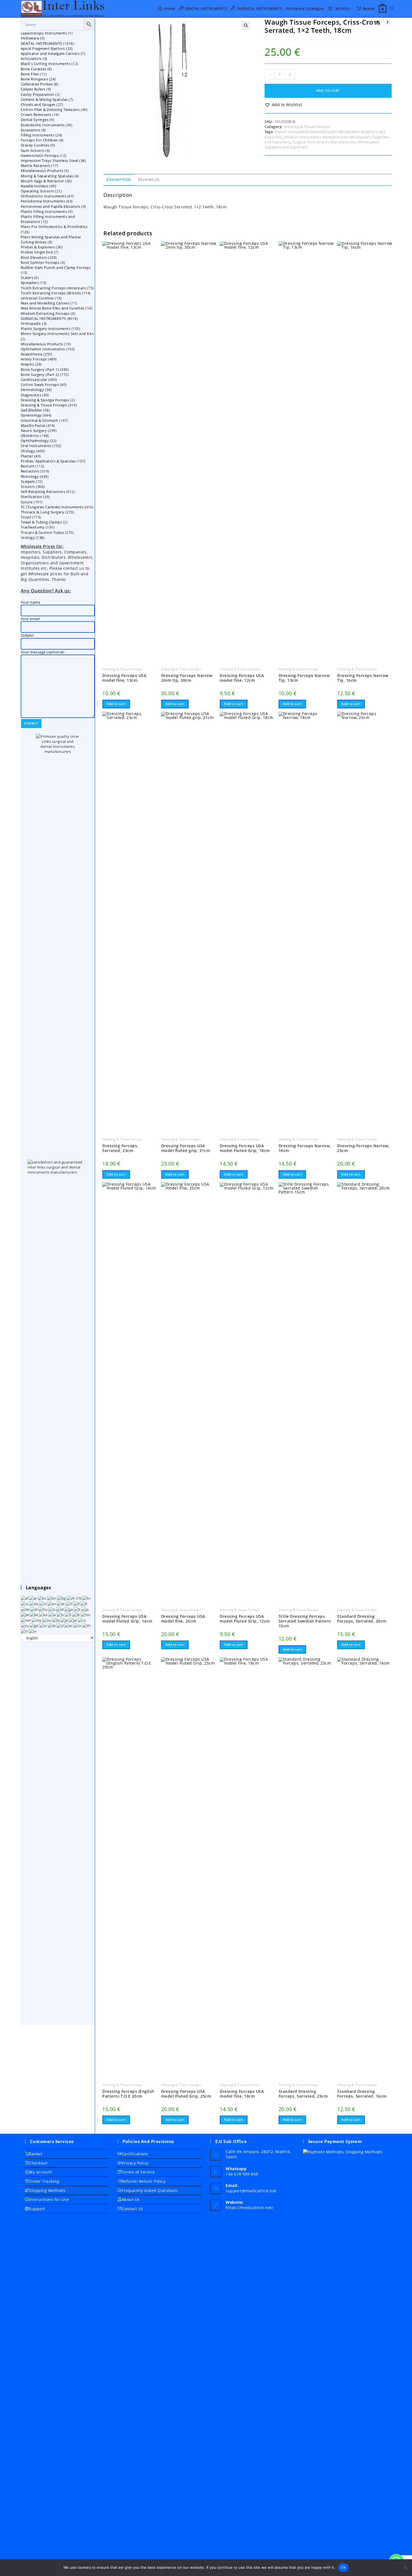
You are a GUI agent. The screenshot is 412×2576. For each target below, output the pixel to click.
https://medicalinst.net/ (249, 2208)
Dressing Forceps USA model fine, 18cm (242, 2094)
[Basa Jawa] (25, 1614)
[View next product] (388, 22)
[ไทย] (87, 1625)
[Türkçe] (25, 1631)
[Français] (84, 1604)
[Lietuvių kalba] (69, 1614)
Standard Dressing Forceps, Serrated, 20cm (362, 1619)
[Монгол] (26, 1620)
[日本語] (85, 1609)
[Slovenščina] (61, 1625)
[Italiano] (77, 1609)
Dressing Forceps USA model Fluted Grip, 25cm (186, 2094)
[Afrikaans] (25, 1598)
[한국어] (44, 1614)
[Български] (62, 1598)
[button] (246, 25)
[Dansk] (34, 1604)
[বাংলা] (52, 1598)
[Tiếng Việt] (33, 1631)
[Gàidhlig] (34, 1625)
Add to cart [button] (116, 704)
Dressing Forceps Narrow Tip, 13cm (304, 678)
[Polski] (65, 1620)
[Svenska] (78, 1625)
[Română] (82, 1620)
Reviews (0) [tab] (149, 180)
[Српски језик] (43, 1625)
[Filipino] (69, 1604)
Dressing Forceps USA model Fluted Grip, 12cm (245, 1619)
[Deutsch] (26, 1609)
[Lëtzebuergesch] (77, 1614)
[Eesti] (61, 1604)
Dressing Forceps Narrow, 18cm (305, 1148)
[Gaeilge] (69, 1609)
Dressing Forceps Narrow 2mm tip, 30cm (187, 678)
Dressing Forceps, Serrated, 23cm (120, 1148)
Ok (343, 2567)
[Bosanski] (42, 1598)
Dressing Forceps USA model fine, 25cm (183, 1619)
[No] (405, 2568)
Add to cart (328, 91)
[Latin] (53, 1614)
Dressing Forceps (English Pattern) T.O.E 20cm (128, 2094)
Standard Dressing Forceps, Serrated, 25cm (303, 2094)
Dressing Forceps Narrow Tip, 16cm (363, 678)
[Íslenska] (52, 1609)
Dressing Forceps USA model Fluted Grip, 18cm (245, 1148)
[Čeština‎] (25, 1604)
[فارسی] (56, 1620)
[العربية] (33, 1598)
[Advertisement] (58, 1833)
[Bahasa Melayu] (86, 1614)
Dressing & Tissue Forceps (307, 127)
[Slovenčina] (52, 1625)
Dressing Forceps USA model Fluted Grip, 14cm (127, 1619)
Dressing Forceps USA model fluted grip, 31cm (186, 1148)
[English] (52, 1604)
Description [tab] (119, 180)
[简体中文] (74, 1598)
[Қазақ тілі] (34, 1614)
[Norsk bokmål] (47, 1620)
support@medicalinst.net (251, 2191)
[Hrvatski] (87, 1598)
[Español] (69, 1625)
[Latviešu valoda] (61, 1614)
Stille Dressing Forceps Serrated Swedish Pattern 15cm (305, 1621)
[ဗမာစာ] (37, 1620)
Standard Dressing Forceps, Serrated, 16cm (362, 2094)
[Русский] (25, 1625)
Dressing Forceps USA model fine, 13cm (124, 678)
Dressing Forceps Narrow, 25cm (363, 1148)
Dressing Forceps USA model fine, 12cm (242, 678)
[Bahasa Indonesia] (60, 1609)
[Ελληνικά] (34, 1609)
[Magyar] (43, 1609)
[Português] (73, 1620)
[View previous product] (378, 22)
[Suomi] (77, 1604)
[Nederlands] (43, 1604)
